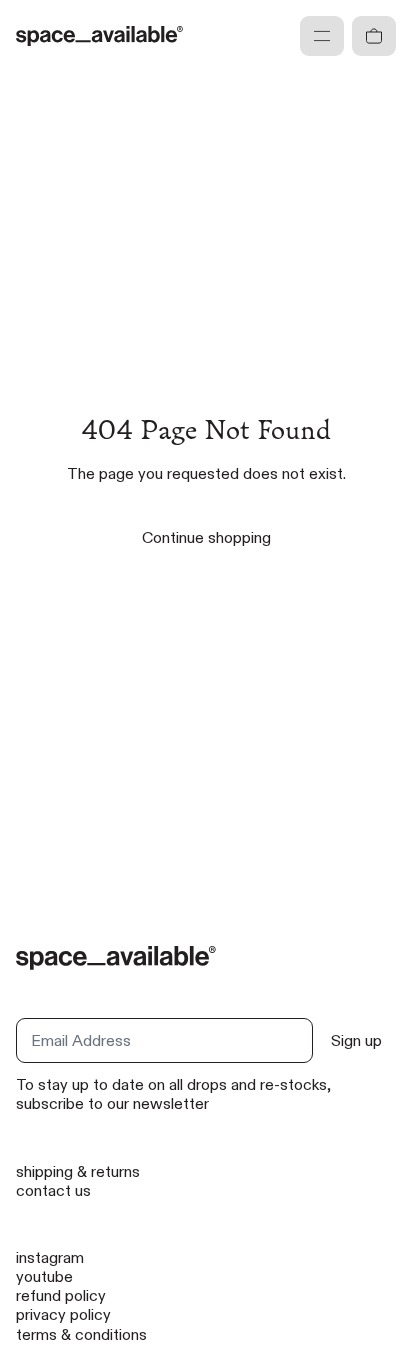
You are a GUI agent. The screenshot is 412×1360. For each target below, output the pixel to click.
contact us (53, 1190)
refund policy (61, 1295)
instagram (50, 1257)
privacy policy (63, 1314)
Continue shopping (206, 537)
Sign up (356, 1040)
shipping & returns (78, 1171)
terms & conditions (81, 1334)
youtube (44, 1276)
